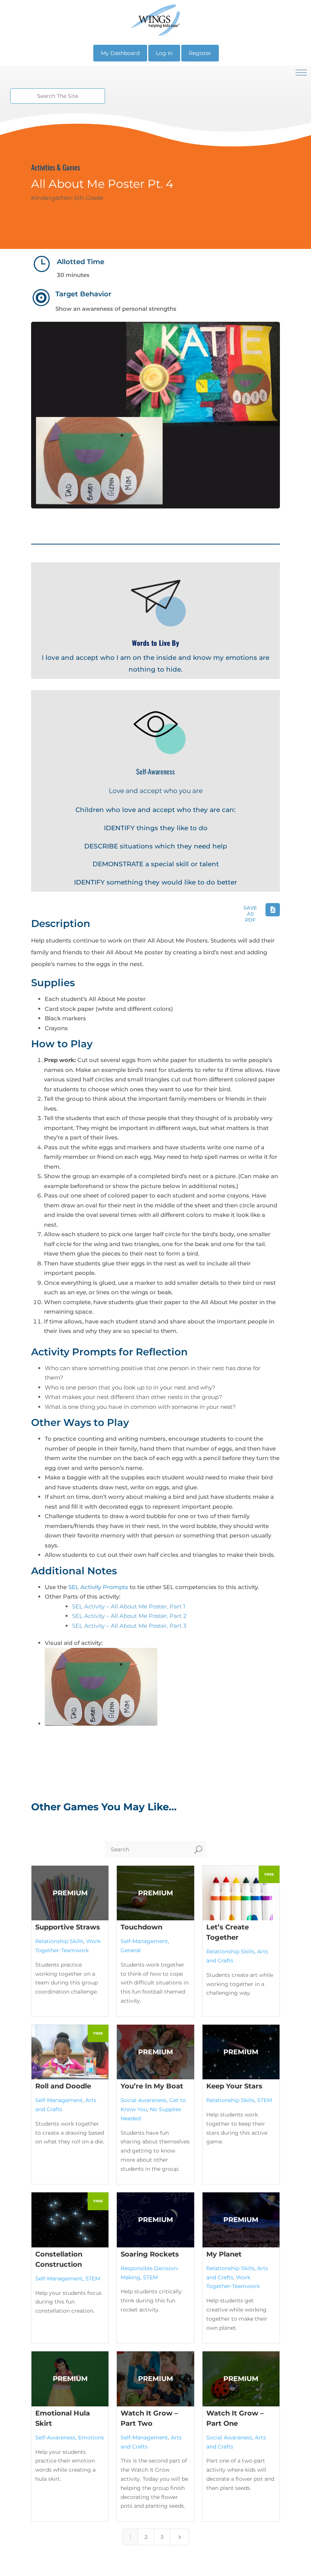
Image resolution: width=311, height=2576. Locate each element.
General (131, 1950)
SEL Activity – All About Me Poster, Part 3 (129, 1626)
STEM (265, 2100)
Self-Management (144, 1941)
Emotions (91, 2438)
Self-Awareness (55, 2438)
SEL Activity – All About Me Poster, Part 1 (129, 1606)
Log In (164, 53)
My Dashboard (120, 53)
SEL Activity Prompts (98, 1587)
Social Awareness (144, 2100)
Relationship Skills (59, 1941)
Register (200, 53)
